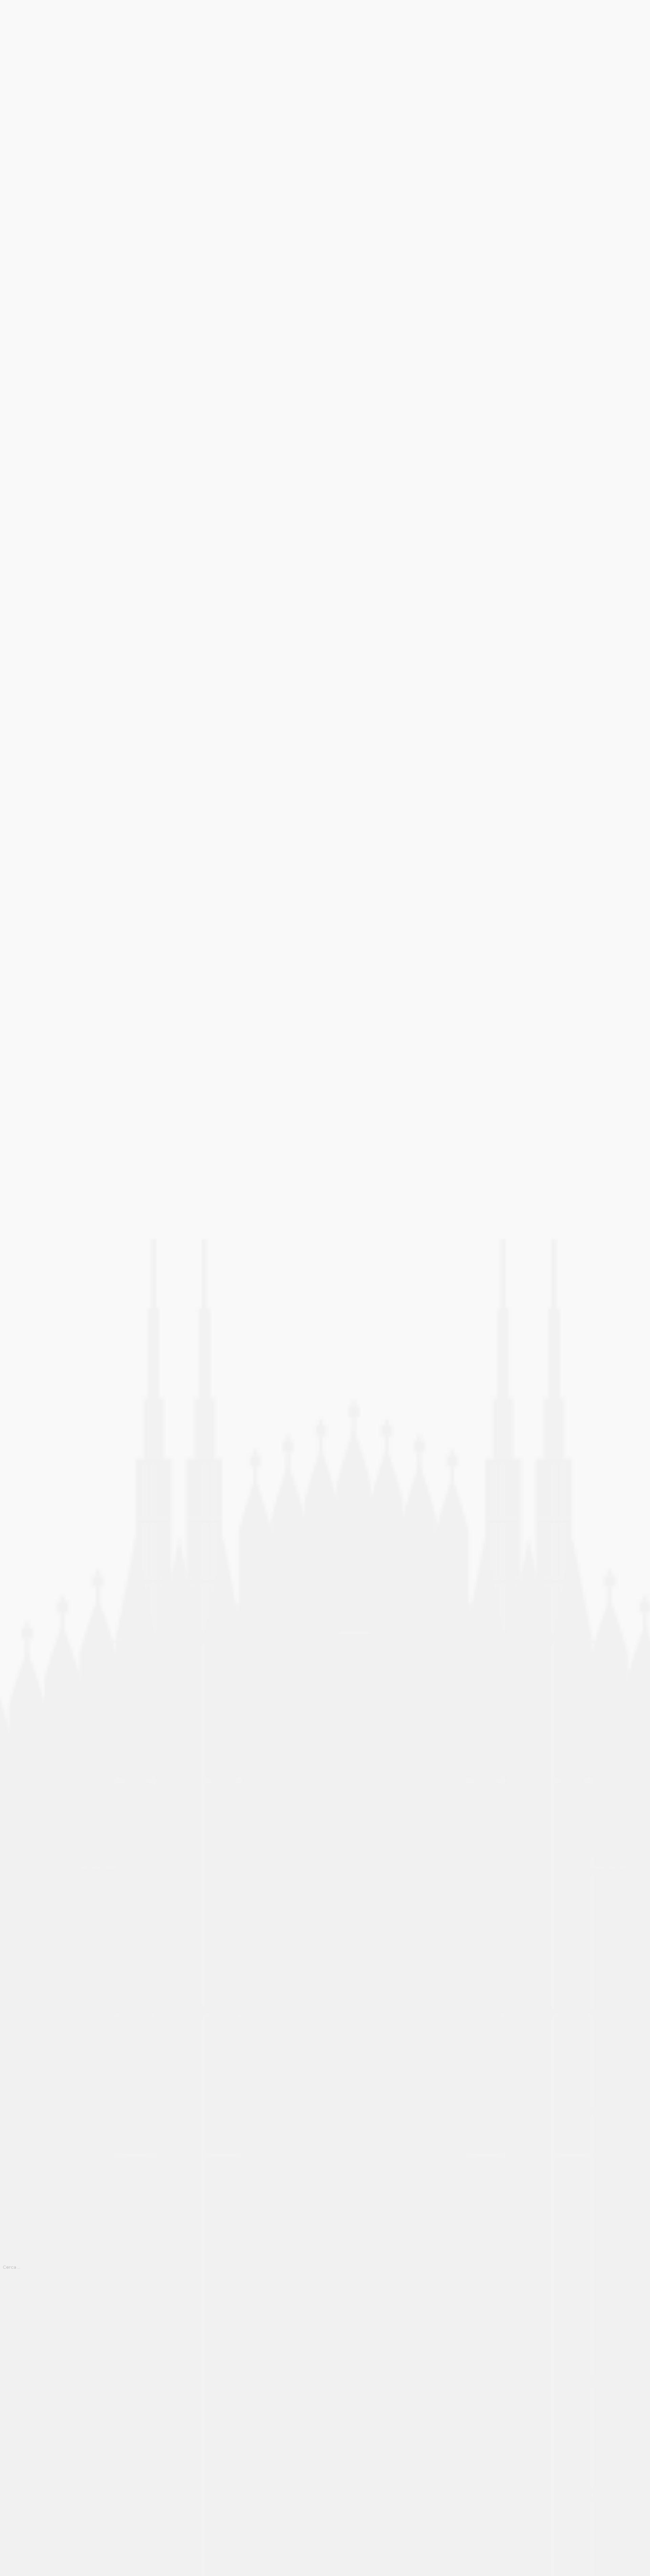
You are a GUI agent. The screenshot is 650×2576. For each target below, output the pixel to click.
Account (11, 2309)
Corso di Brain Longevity (32, 2366)
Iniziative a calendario (29, 2413)
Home (8, 5)
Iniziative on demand (27, 2423)
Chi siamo (13, 2337)
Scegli (50, 594)
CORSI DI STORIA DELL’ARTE (39, 2356)
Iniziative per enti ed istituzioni (41, 2442)
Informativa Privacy (25, 2404)
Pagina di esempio (24, 2489)
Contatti (11, 2347)
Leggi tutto (15, 186)
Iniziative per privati (26, 2461)
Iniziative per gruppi (27, 2451)
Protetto (11, 2498)
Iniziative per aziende (28, 2432)
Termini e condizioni (27, 2517)
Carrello (10, 2318)
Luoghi (9, 2480)
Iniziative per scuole (27, 2470)
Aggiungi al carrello (42, 322)
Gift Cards (13, 2375)
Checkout (13, 2328)
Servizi (9, 2508)
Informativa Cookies (26, 2394)
